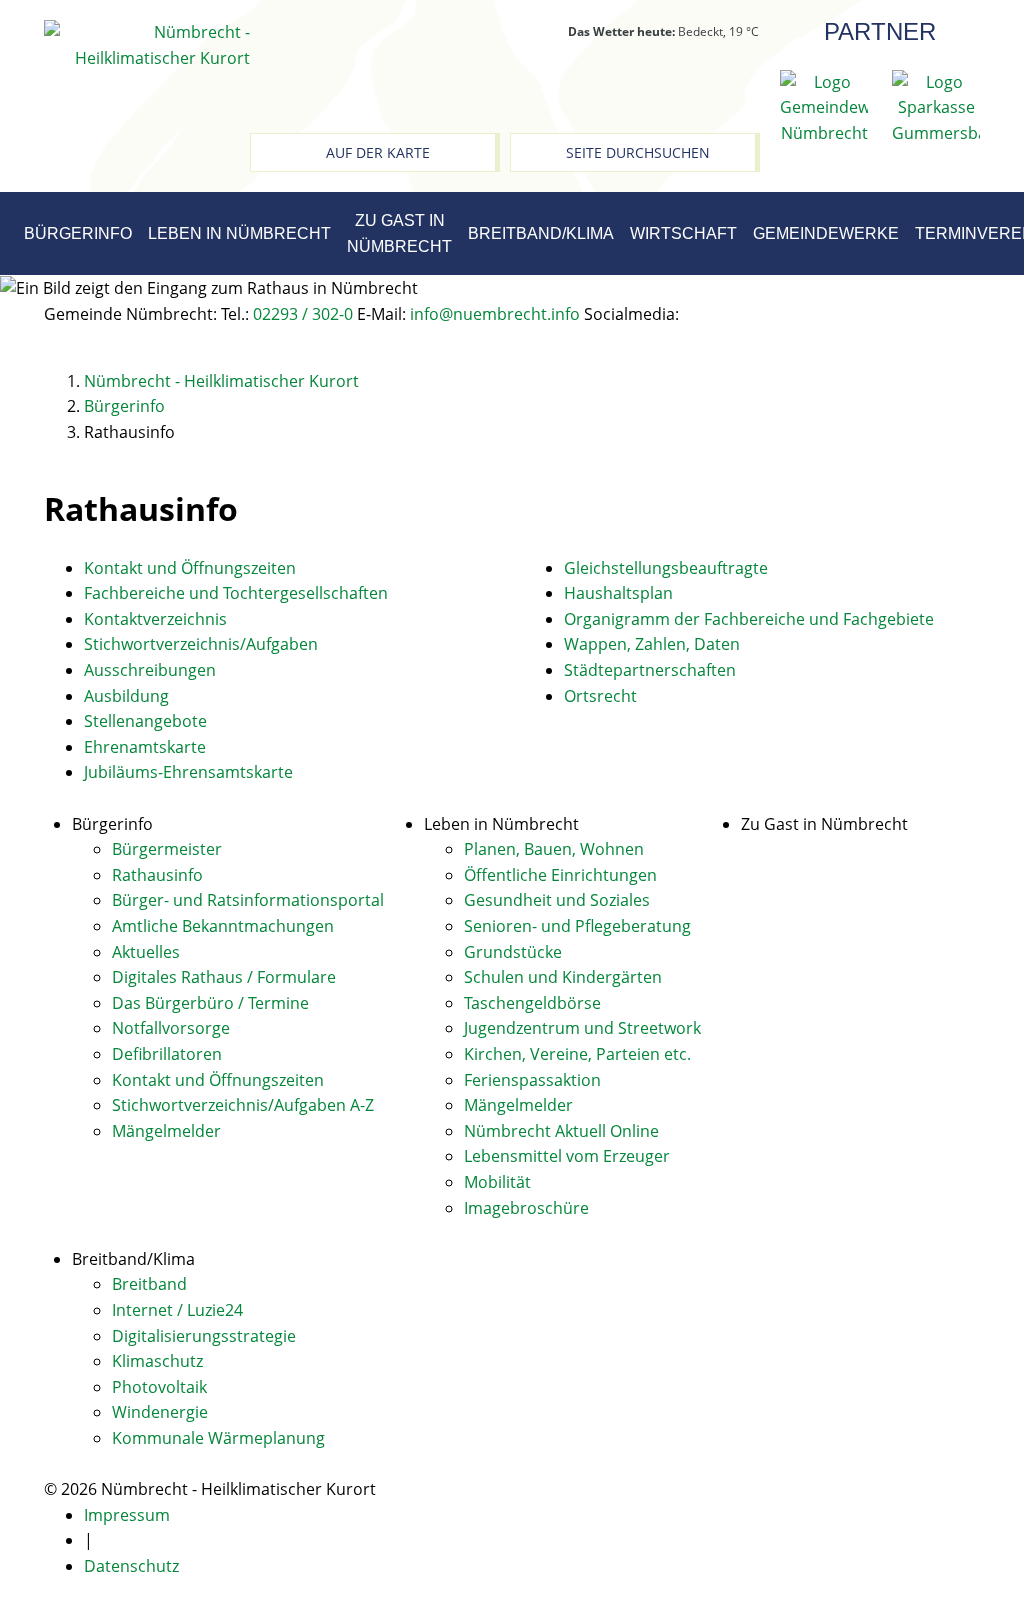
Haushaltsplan (618, 593)
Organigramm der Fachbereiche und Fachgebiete (749, 619)
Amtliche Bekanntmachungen (223, 926)
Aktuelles (146, 952)
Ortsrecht (600, 696)
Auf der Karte (378, 152)
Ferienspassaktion (532, 1080)
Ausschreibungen (150, 670)
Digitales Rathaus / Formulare (224, 977)
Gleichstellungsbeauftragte (666, 568)
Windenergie (160, 1412)
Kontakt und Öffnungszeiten (190, 568)
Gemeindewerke (826, 233)
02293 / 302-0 (303, 314)
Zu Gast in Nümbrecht (399, 233)
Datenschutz (131, 1566)
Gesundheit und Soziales (557, 900)
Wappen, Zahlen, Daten (652, 644)
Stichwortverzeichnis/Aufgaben (201, 644)
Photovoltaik (159, 1387)
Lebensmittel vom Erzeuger (567, 1156)
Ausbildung (126, 696)
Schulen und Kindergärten (563, 977)
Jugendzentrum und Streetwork (582, 1028)
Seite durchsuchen (638, 152)
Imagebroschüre (526, 1208)
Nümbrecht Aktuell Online (561, 1131)
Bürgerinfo (78, 233)
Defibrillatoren (167, 1054)
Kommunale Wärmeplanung (218, 1438)
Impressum (127, 1515)
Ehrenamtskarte (145, 747)
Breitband (149, 1284)
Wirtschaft (683, 233)
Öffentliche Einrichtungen (560, 875)
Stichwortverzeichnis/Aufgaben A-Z (243, 1105)
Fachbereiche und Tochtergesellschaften (236, 593)
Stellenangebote (145, 721)
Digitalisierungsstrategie (204, 1336)
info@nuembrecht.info (495, 314)
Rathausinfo (157, 875)
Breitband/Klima (541, 233)
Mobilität (497, 1182)
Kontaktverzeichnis (155, 619)
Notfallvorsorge (171, 1028)
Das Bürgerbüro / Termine (210, 1003)
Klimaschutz (157, 1361)
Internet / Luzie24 (177, 1310)
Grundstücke (513, 952)
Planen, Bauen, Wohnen (554, 849)
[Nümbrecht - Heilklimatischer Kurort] (147, 44)
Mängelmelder (166, 1131)
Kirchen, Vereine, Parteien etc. (577, 1054)
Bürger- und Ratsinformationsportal (248, 900)
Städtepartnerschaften (650, 670)
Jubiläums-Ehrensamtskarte (188, 772)
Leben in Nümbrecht (239, 233)
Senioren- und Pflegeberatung (577, 926)
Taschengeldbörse (532, 1003)
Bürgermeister (167, 849)
